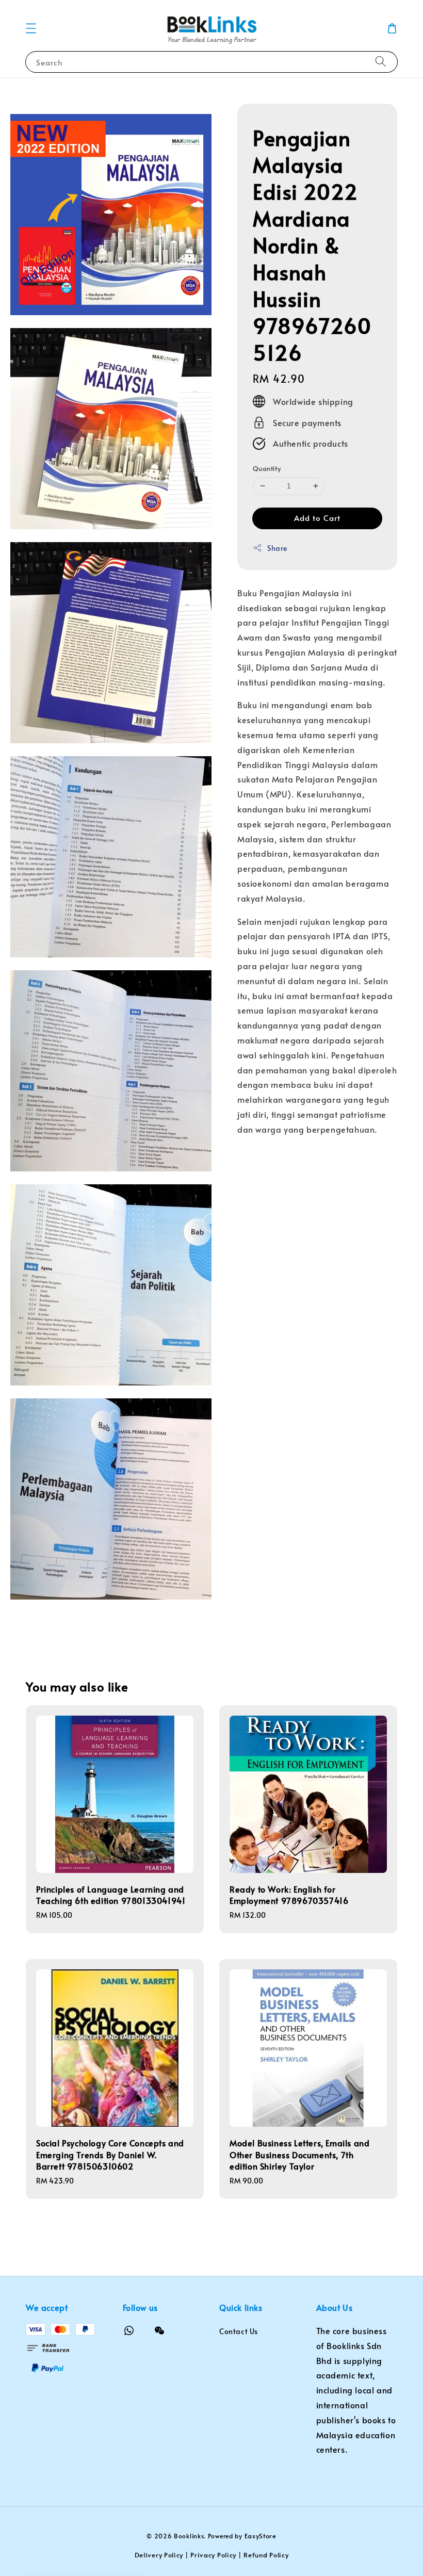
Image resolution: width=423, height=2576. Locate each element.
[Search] (381, 62)
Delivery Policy (159, 2555)
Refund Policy (266, 2555)
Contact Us (239, 2332)
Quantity (267, 468)
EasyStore (261, 2536)
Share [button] (277, 548)
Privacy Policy (213, 2555)
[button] (31, 28)
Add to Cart (317, 518)
